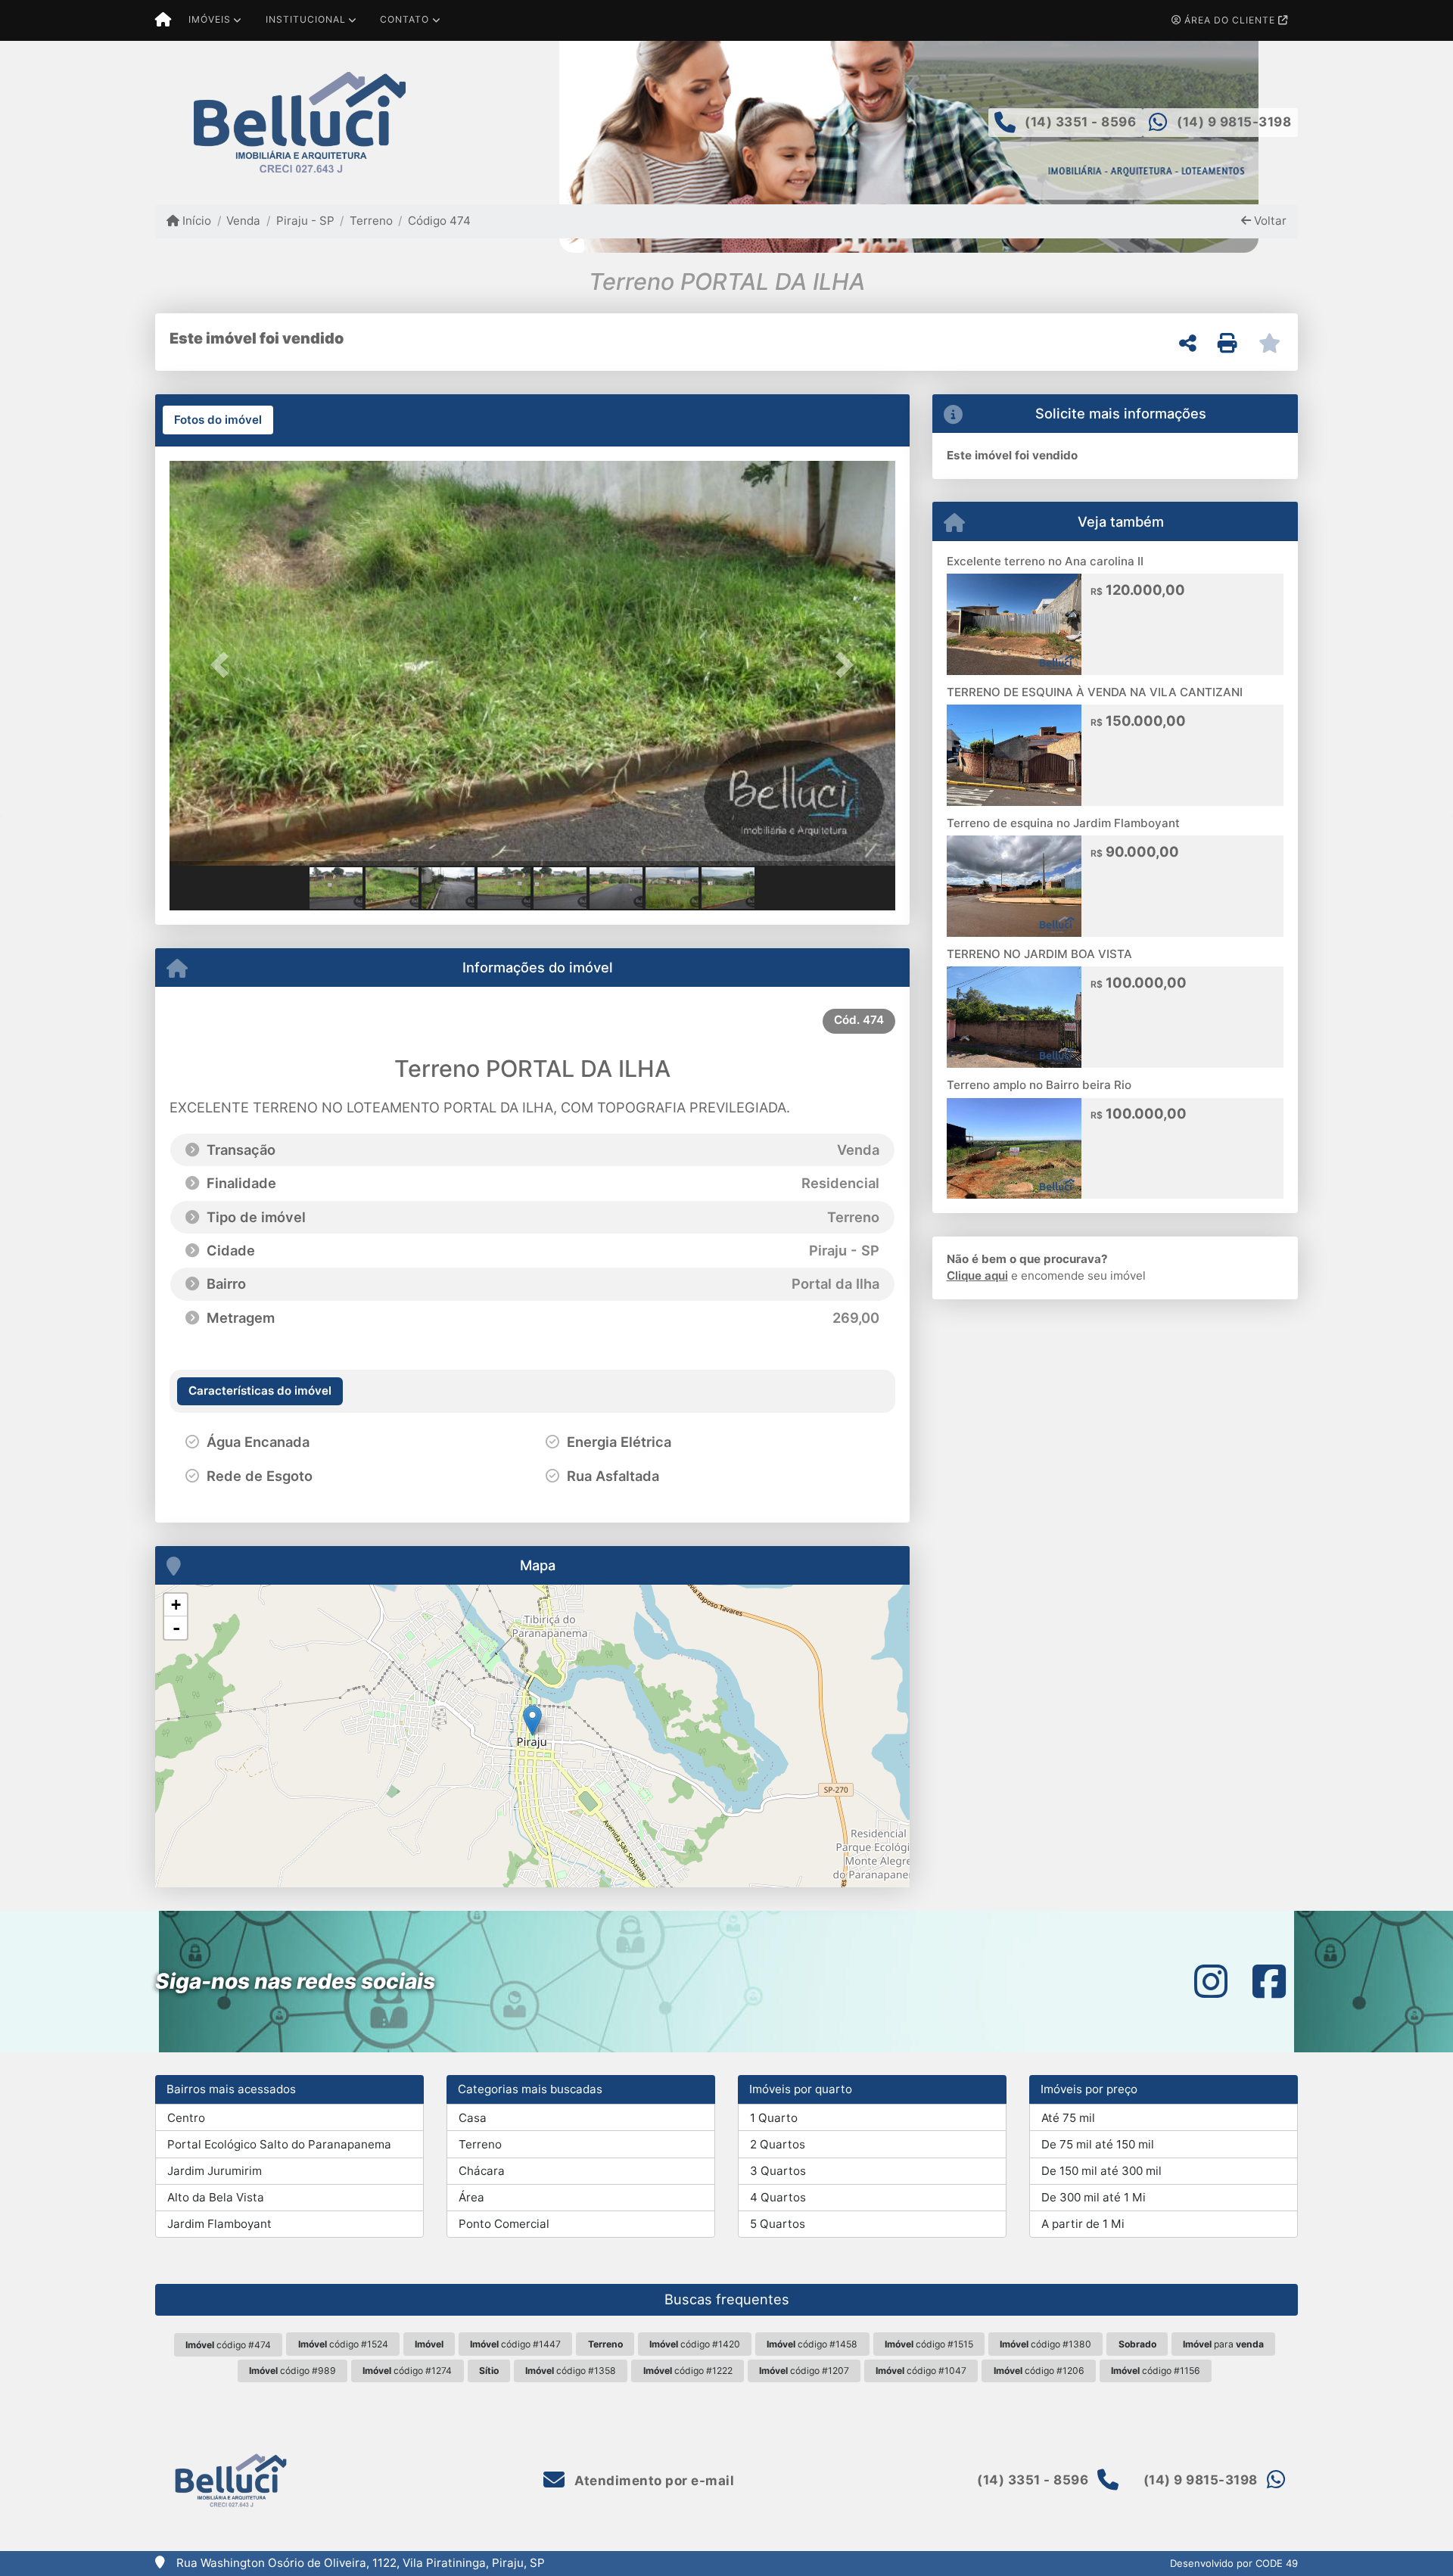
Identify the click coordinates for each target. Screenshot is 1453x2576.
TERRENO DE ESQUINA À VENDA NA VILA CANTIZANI (1095, 692)
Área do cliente (1230, 20)
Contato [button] (404, 19)
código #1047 (921, 2371)
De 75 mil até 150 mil (1098, 2144)
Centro (186, 2118)
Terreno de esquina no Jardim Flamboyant (1063, 823)
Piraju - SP (305, 221)
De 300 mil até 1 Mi (1094, 2197)
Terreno (371, 221)
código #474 (228, 2345)
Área (471, 2197)
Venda (243, 221)
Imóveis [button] (210, 19)
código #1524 (343, 2344)
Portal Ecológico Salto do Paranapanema (279, 2144)
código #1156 (1156, 2371)
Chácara (482, 2171)
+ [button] (176, 1605)
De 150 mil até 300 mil (1101, 2171)
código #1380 (1045, 2344)
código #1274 (407, 2371)
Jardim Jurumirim (215, 2171)
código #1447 (515, 2344)
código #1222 (688, 2371)
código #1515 (929, 2344)
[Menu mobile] (163, 20)
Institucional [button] (306, 19)
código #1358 (571, 2371)
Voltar (1269, 221)
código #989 (292, 2371)
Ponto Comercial (504, 2224)
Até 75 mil (1068, 2118)
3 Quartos (778, 2171)
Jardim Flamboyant (219, 2224)
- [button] (176, 1628)
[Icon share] (1211, 1982)
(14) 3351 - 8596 (1080, 122)
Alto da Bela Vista (216, 2197)
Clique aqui (977, 1276)
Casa (473, 2118)
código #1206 (1039, 2371)
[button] (224, 665)
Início (195, 221)
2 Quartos (778, 2144)
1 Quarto (774, 2118)
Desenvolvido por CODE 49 (1234, 2563)
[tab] (218, 420)
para (1223, 2344)
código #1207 (804, 2371)
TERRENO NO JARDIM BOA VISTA (1039, 954)
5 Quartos (778, 2224)
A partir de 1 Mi (1083, 2224)
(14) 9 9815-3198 (1234, 122)
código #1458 (812, 2344)
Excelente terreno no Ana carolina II (1045, 561)
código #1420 (695, 2344)
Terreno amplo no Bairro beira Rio (1039, 1085)
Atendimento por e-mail (653, 2481)
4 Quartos (778, 2197)
